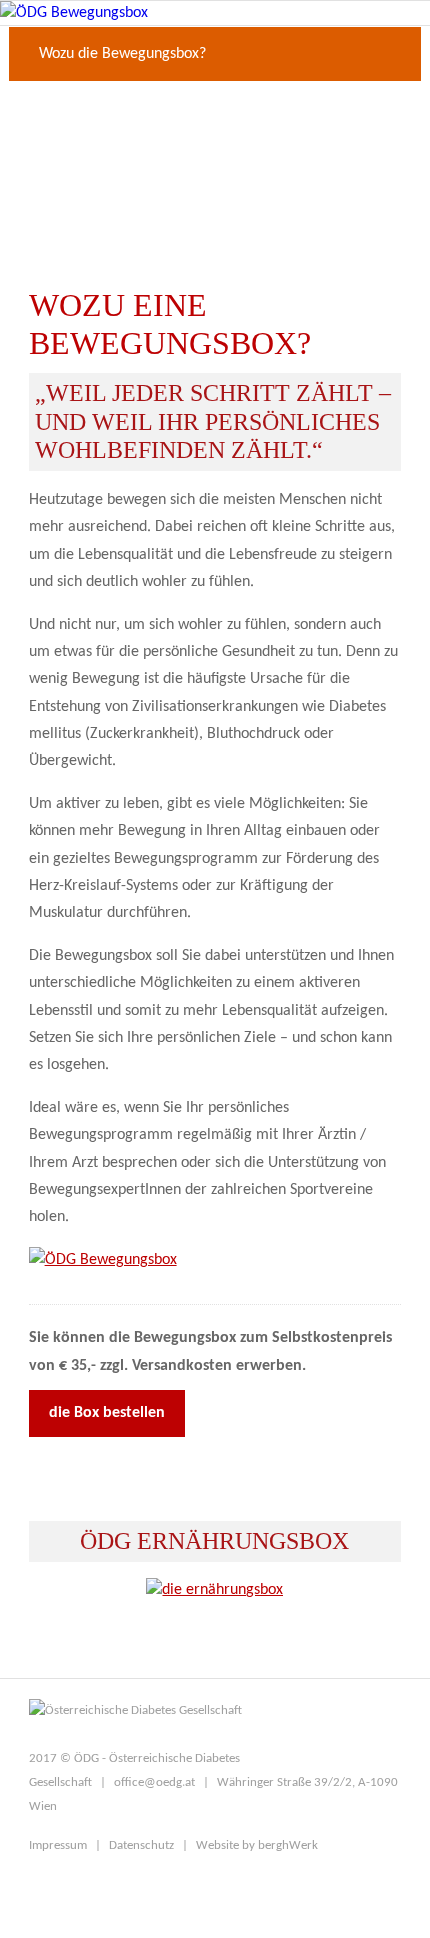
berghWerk (288, 1845)
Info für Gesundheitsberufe (126, 219)
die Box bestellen (107, 1413)
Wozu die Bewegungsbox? (122, 54)
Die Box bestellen (95, 164)
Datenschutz (141, 1845)
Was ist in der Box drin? (115, 109)
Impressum (58, 1845)
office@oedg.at (154, 1782)
